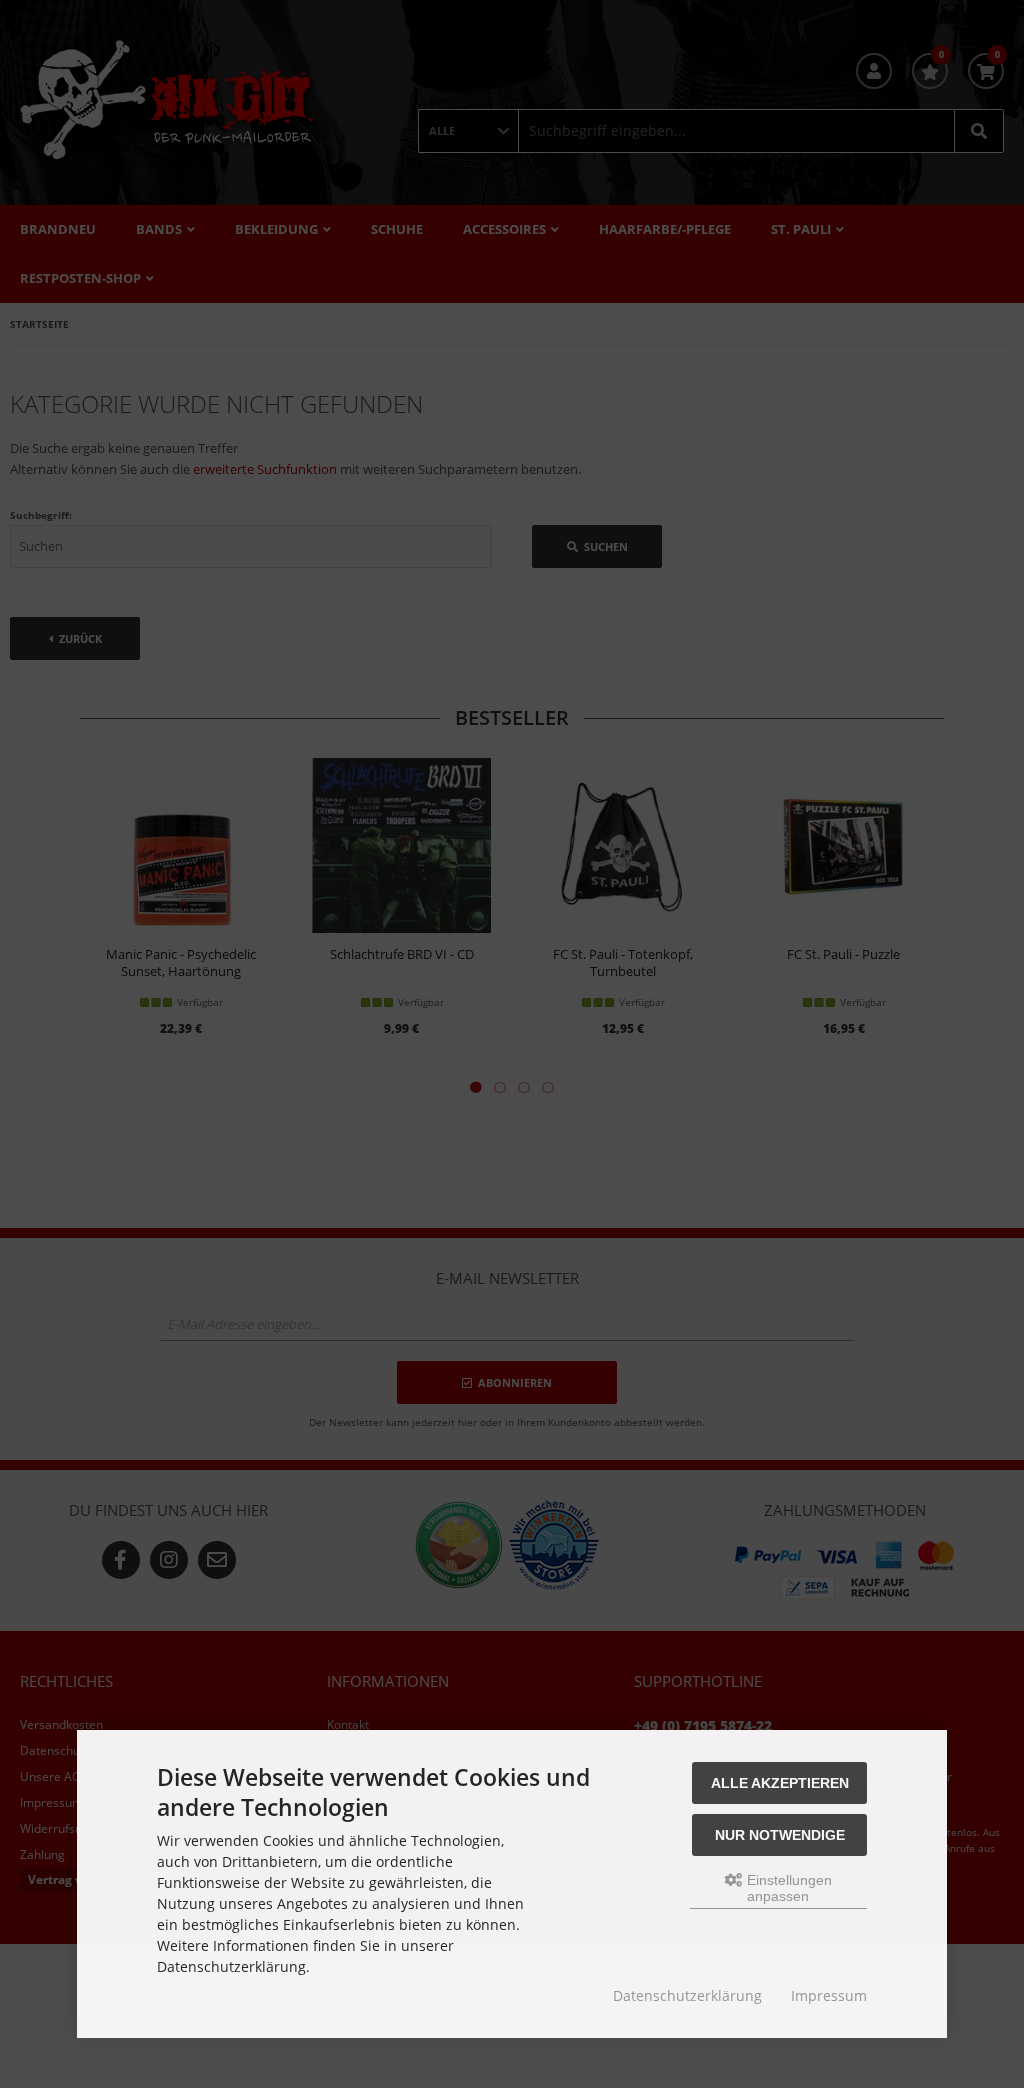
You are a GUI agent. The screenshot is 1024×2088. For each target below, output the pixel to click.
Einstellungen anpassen (787, 1888)
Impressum (829, 1995)
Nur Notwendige (780, 1835)
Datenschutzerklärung (687, 1995)
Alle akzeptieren (780, 1783)
